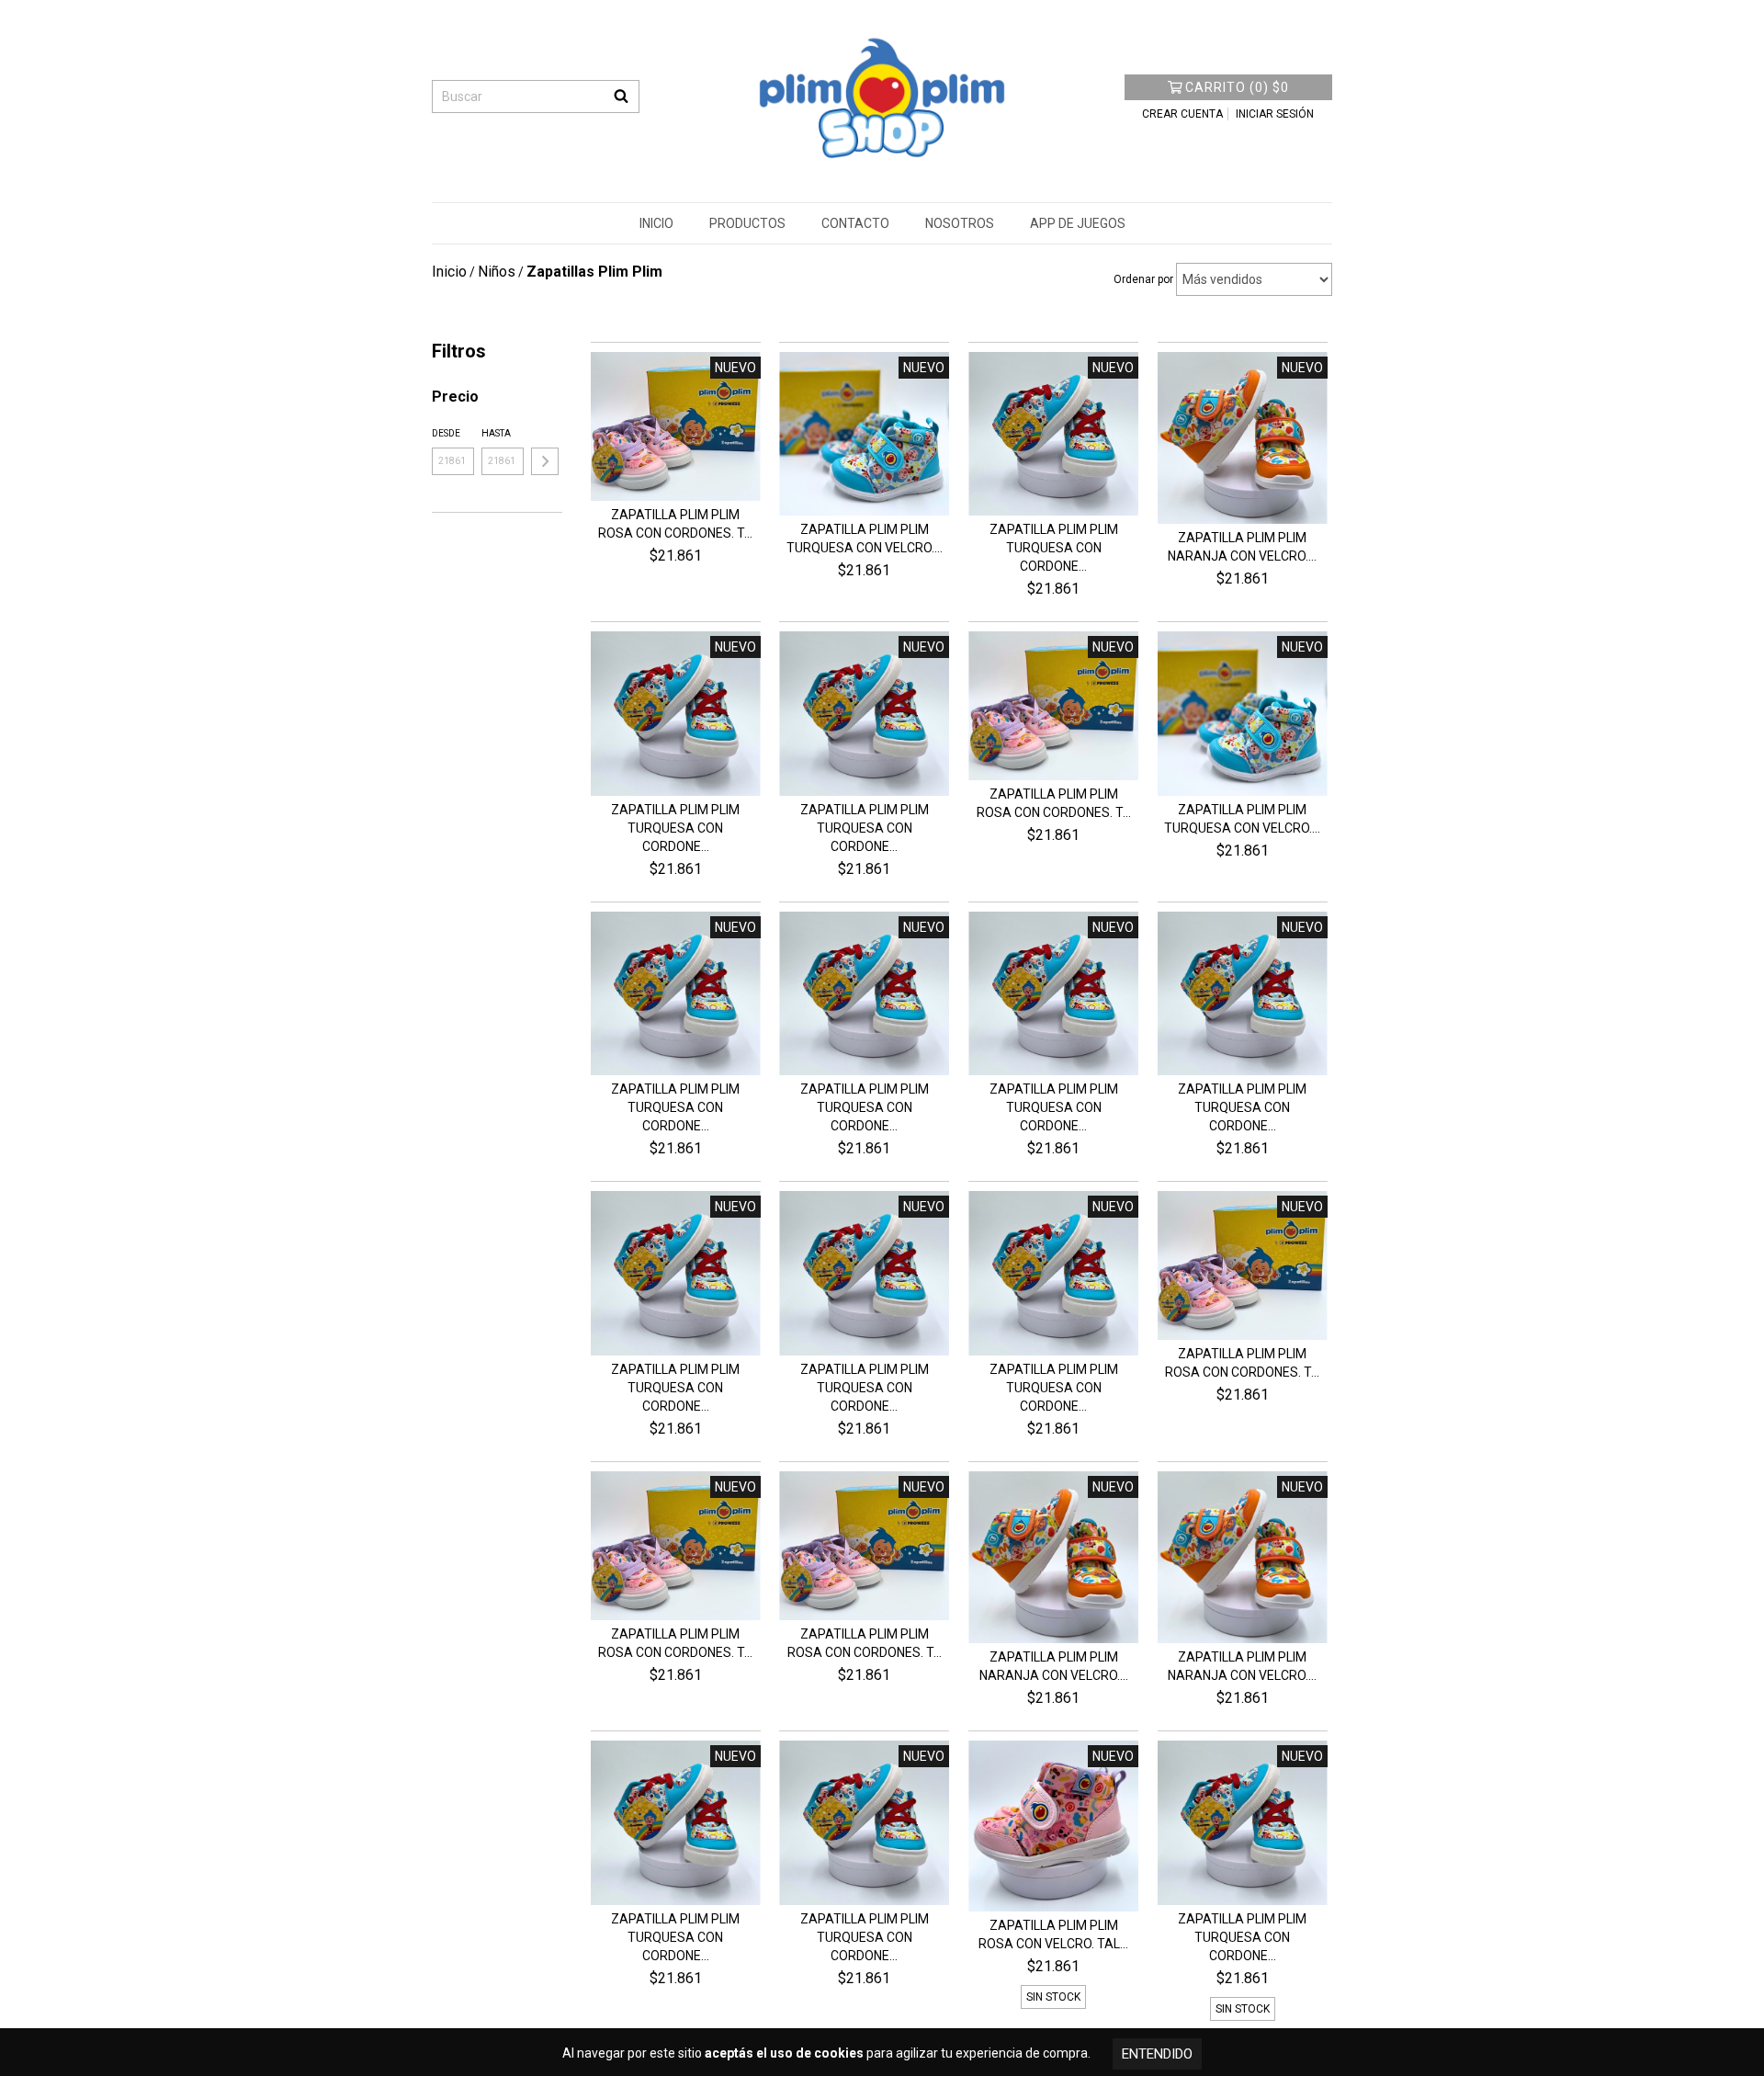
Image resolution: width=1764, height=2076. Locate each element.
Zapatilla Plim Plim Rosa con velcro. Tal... (1053, 1934)
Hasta (496, 433)
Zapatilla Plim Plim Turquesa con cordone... (1054, 548)
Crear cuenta (1182, 114)
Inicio (656, 223)
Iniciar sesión (1275, 114)
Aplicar (545, 461)
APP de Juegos (1078, 223)
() (1237, 87)
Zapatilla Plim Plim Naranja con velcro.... (1242, 547)
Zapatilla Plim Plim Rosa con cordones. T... (675, 524)
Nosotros (960, 223)
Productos (747, 223)
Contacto (855, 223)
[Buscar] (621, 96)
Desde (446, 433)
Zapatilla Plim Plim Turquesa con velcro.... (865, 539)
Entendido (1157, 2054)
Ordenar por (1143, 279)
